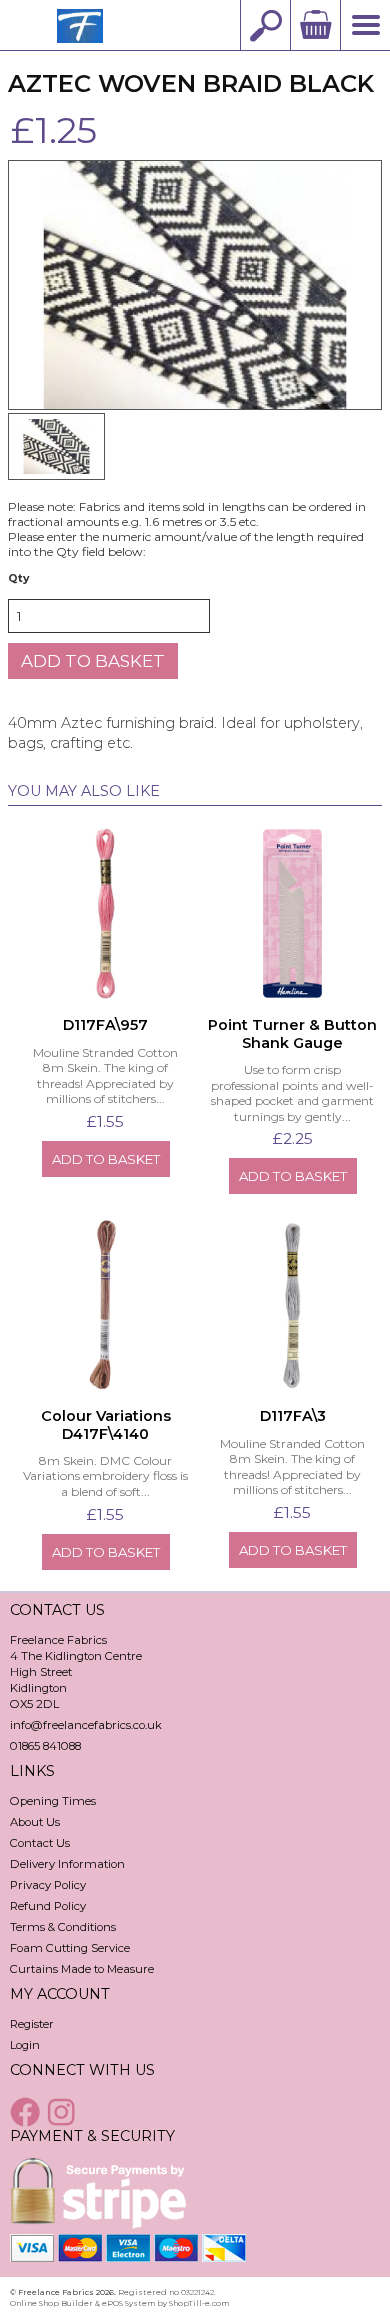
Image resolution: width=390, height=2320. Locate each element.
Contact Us (40, 1843)
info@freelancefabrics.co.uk (86, 1725)
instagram (64, 2112)
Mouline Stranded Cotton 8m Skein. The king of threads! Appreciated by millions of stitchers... (105, 1076)
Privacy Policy (48, 1885)
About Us (35, 1822)
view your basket (315, 25)
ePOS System (128, 2303)
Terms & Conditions (63, 1927)
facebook (27, 2112)
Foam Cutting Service (70, 1948)
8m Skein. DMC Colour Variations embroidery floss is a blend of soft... (105, 1476)
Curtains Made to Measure (82, 1969)
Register (32, 2024)
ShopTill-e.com (199, 2303)
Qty (18, 578)
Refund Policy (48, 1906)
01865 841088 (45, 1746)
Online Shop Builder (51, 2303)
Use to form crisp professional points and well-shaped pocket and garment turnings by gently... (292, 1093)
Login (25, 2045)
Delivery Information (67, 1864)
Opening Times (53, 1801)
